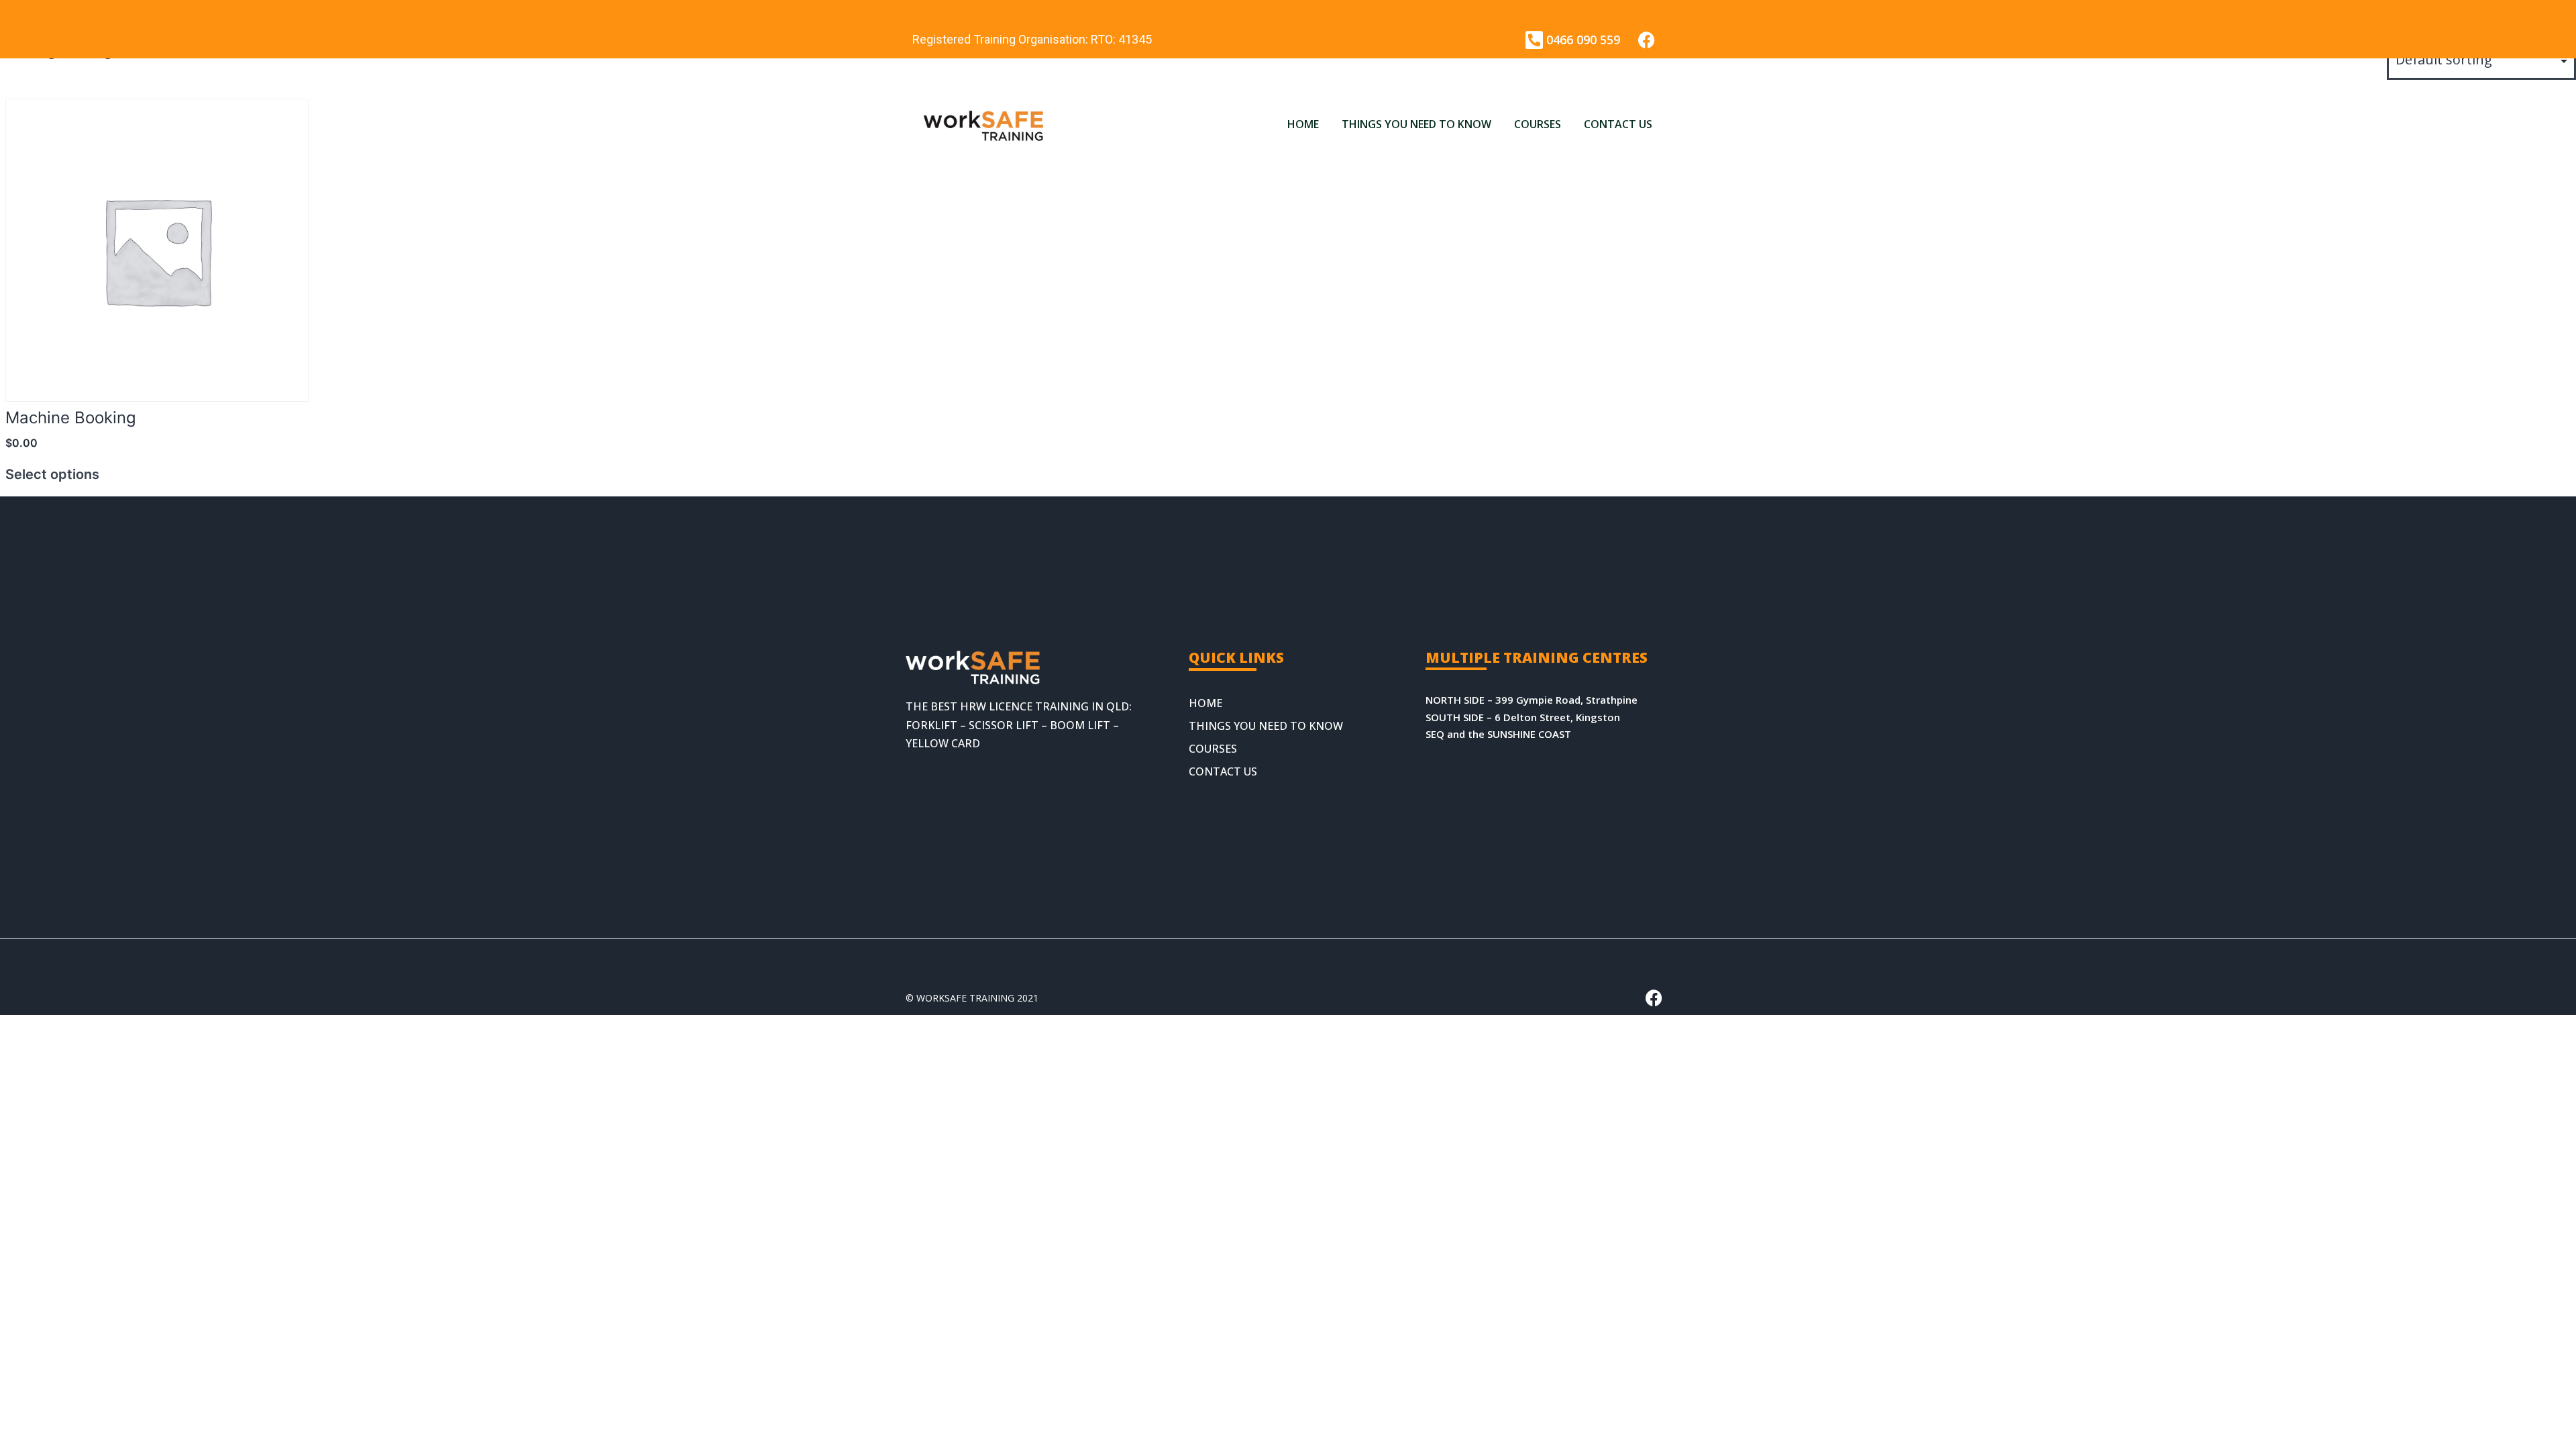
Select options (52, 474)
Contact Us (1618, 124)
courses (1538, 124)
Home (1303, 124)
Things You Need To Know (1416, 124)
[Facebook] (1647, 40)
